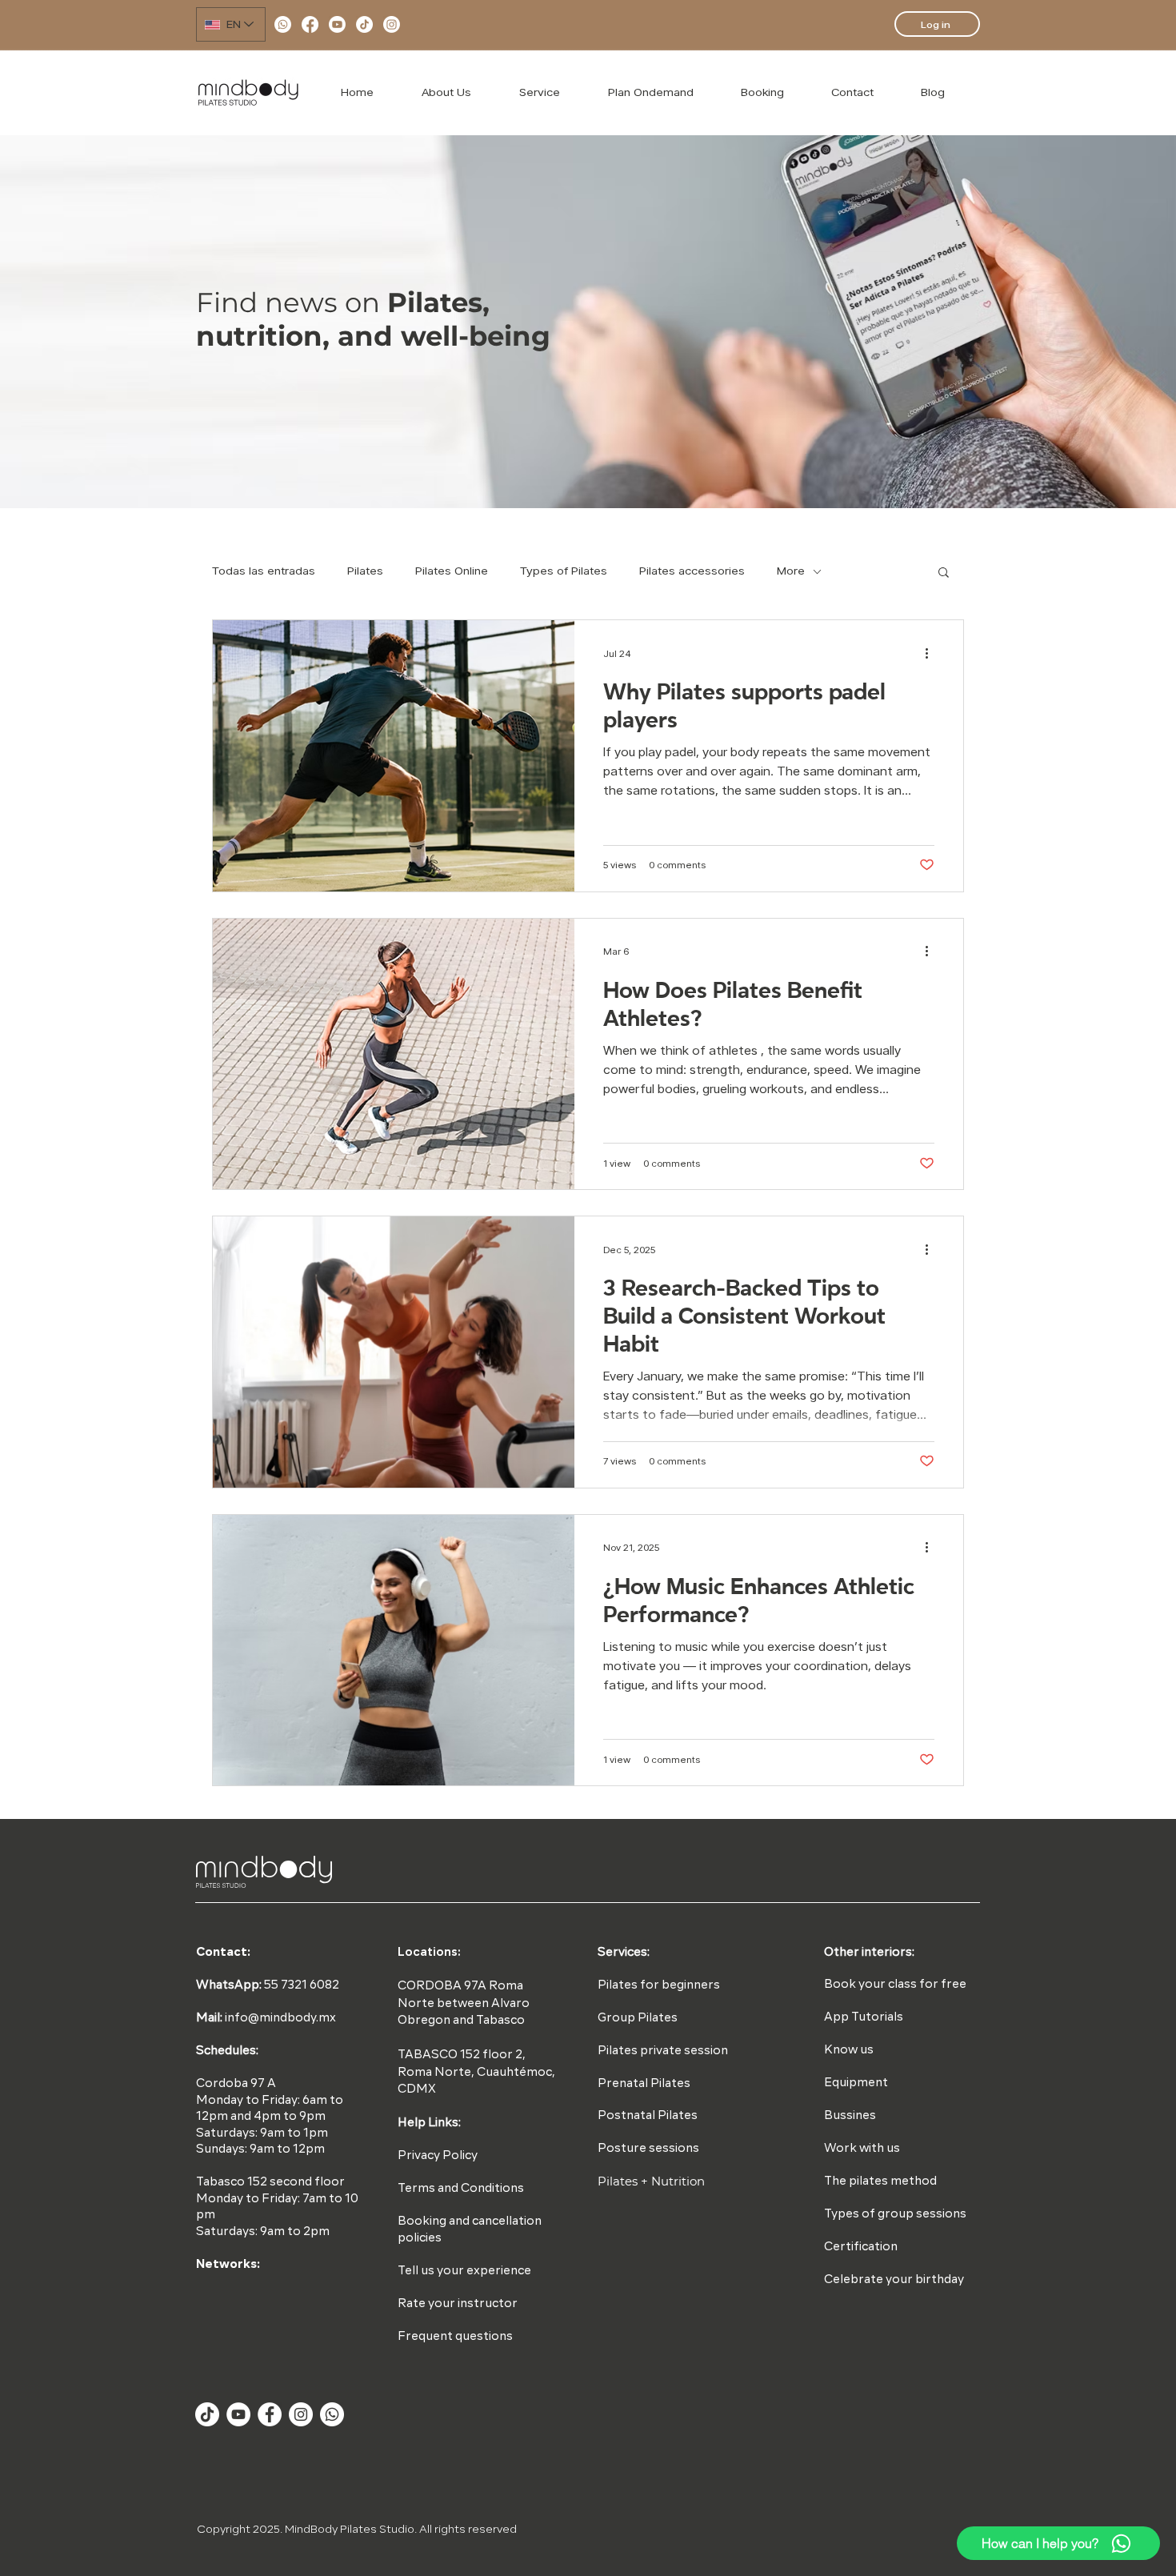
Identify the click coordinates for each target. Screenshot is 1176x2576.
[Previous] (113, 322)
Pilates (365, 571)
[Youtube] (337, 24)
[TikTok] (364, 24)
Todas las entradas (264, 571)
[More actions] (932, 653)
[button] (944, 573)
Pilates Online (452, 571)
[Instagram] (392, 24)
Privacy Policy (438, 2156)
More (791, 571)
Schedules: (227, 2051)
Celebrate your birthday (894, 2280)
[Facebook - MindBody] (270, 2414)
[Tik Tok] (207, 2414)
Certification (861, 2247)
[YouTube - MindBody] (238, 2414)
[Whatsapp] (283, 24)
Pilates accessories (692, 571)
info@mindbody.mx (280, 2019)
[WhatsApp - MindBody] (332, 2414)
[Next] (1063, 322)
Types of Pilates (564, 571)
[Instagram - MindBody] (301, 2414)
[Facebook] (310, 24)
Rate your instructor (458, 2304)
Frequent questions (455, 2337)
